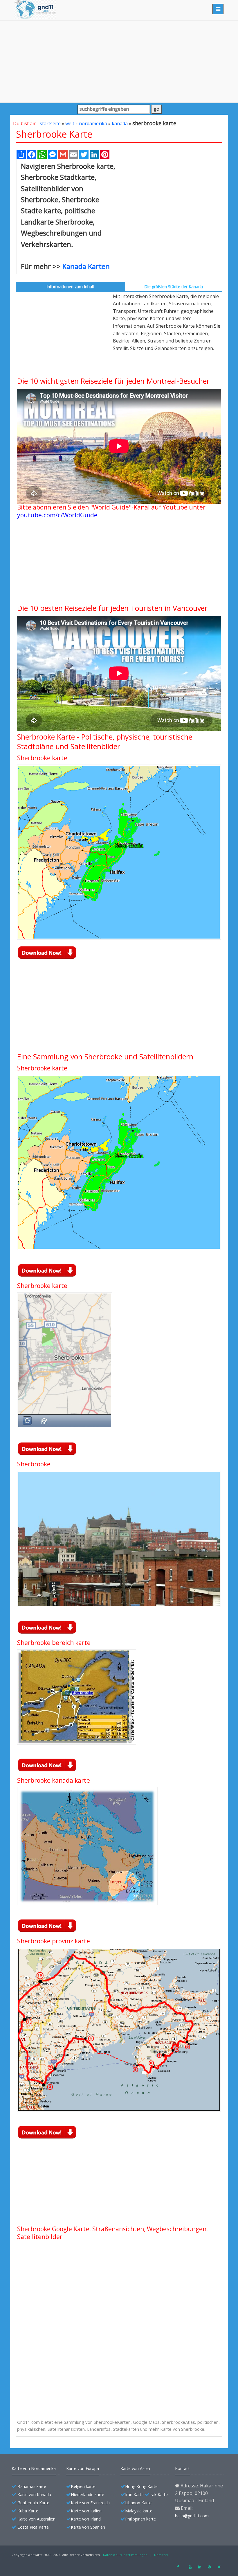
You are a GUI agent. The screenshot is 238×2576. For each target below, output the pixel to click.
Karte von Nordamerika (34, 2468)
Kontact (182, 2468)
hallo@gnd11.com (192, 2516)
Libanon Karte (138, 2503)
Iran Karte (134, 2495)
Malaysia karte (139, 2511)
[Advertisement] (119, 62)
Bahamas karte (32, 2486)
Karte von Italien (86, 2511)
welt (70, 123)
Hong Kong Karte (141, 2486)
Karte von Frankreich (90, 2503)
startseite (50, 123)
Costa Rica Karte (33, 2527)
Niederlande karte (88, 2495)
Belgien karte (83, 2486)
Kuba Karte (28, 2511)
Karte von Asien (135, 2468)
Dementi (161, 2555)
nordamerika (93, 123)
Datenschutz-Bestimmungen (125, 2555)
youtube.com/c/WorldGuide (57, 515)
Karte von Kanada (34, 2495)
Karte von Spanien (88, 2527)
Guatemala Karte (33, 2503)
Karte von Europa (83, 2468)
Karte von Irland (86, 2519)
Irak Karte (159, 2495)
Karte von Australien (36, 2519)
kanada (120, 123)
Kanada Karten (86, 266)
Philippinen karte (140, 2519)
